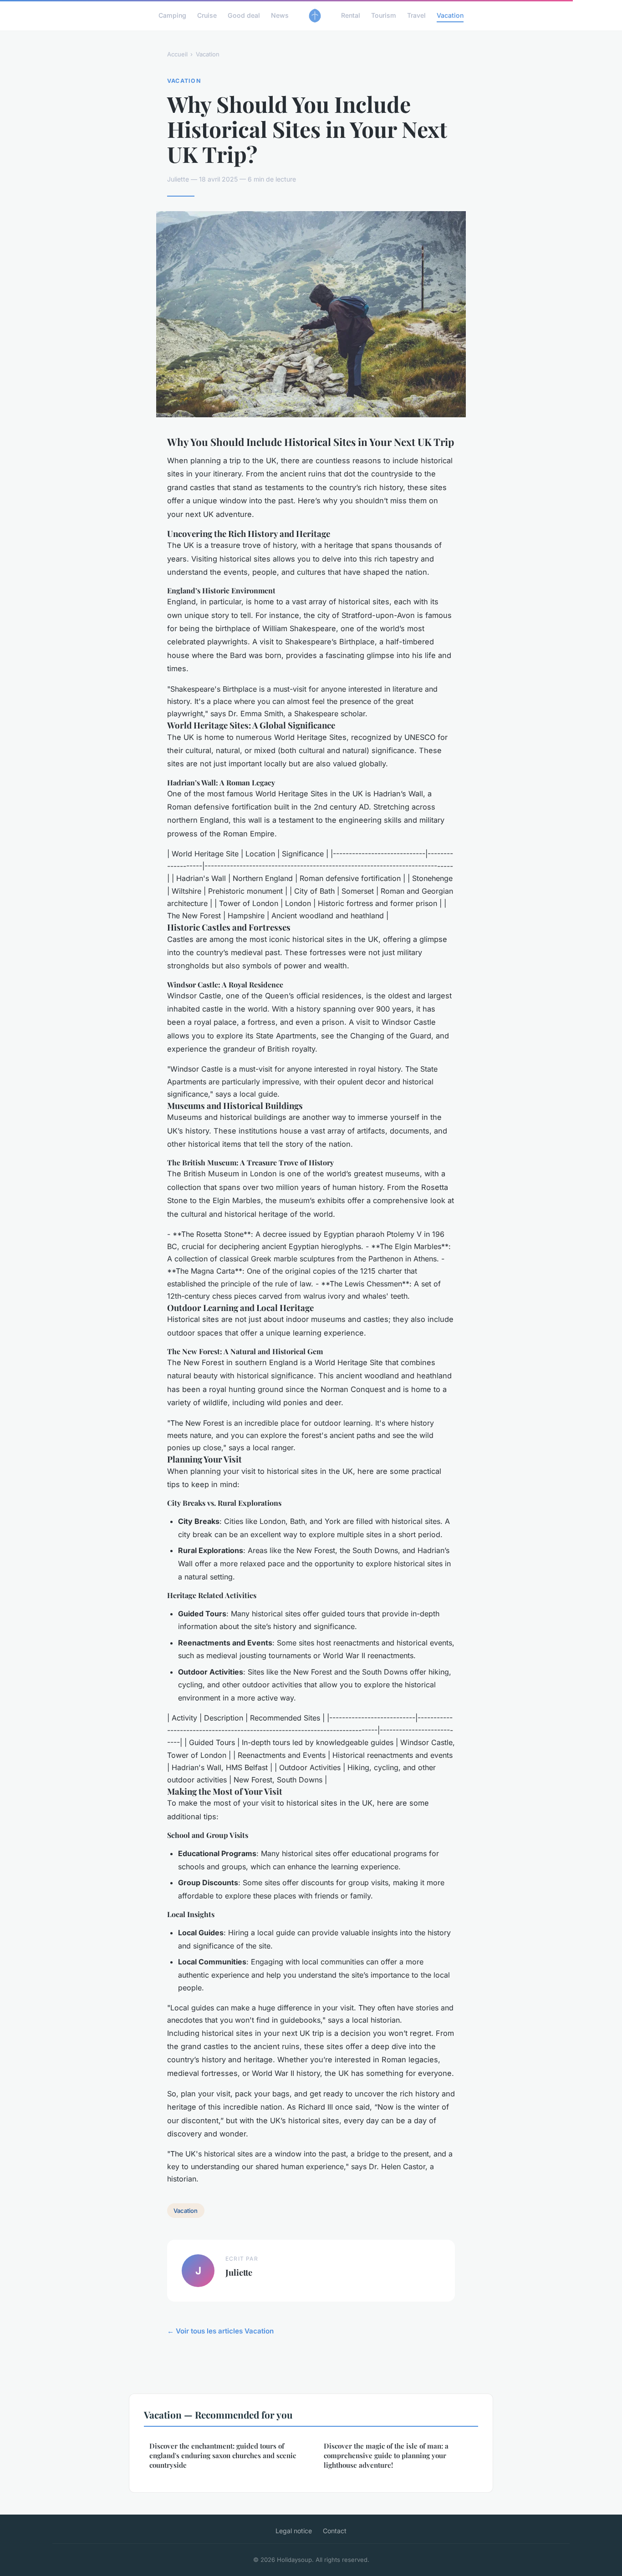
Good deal (244, 15)
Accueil (177, 54)
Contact (335, 2531)
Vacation (450, 15)
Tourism (384, 15)
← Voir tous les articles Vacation (220, 2331)
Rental (351, 15)
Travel (416, 15)
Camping (172, 15)
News (280, 15)
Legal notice (294, 2531)
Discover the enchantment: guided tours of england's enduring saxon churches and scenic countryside (223, 2456)
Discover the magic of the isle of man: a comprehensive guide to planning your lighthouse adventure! (386, 2456)
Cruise (207, 15)
